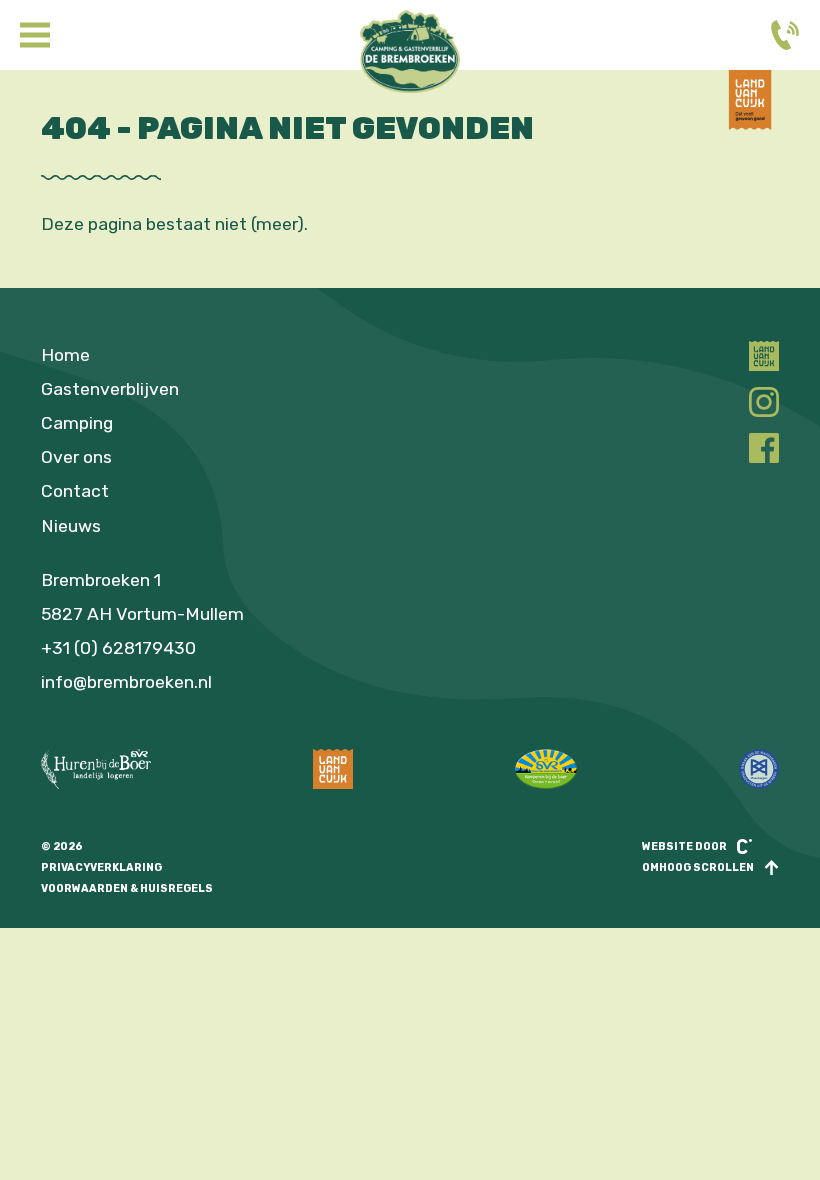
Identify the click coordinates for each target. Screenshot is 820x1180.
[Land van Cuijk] (764, 356)
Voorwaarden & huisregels (127, 888)
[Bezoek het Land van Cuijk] (750, 124)
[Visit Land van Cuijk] (333, 769)
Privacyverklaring (101, 867)
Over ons (76, 457)
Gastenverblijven (110, 389)
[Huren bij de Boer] (96, 769)
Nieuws (71, 526)
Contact (75, 491)
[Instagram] (764, 402)
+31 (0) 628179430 (118, 648)
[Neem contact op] (785, 35)
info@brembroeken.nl (126, 682)
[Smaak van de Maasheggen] (759, 769)
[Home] (410, 51)
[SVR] (546, 769)
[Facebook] (764, 448)
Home (65, 355)
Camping (77, 423)
